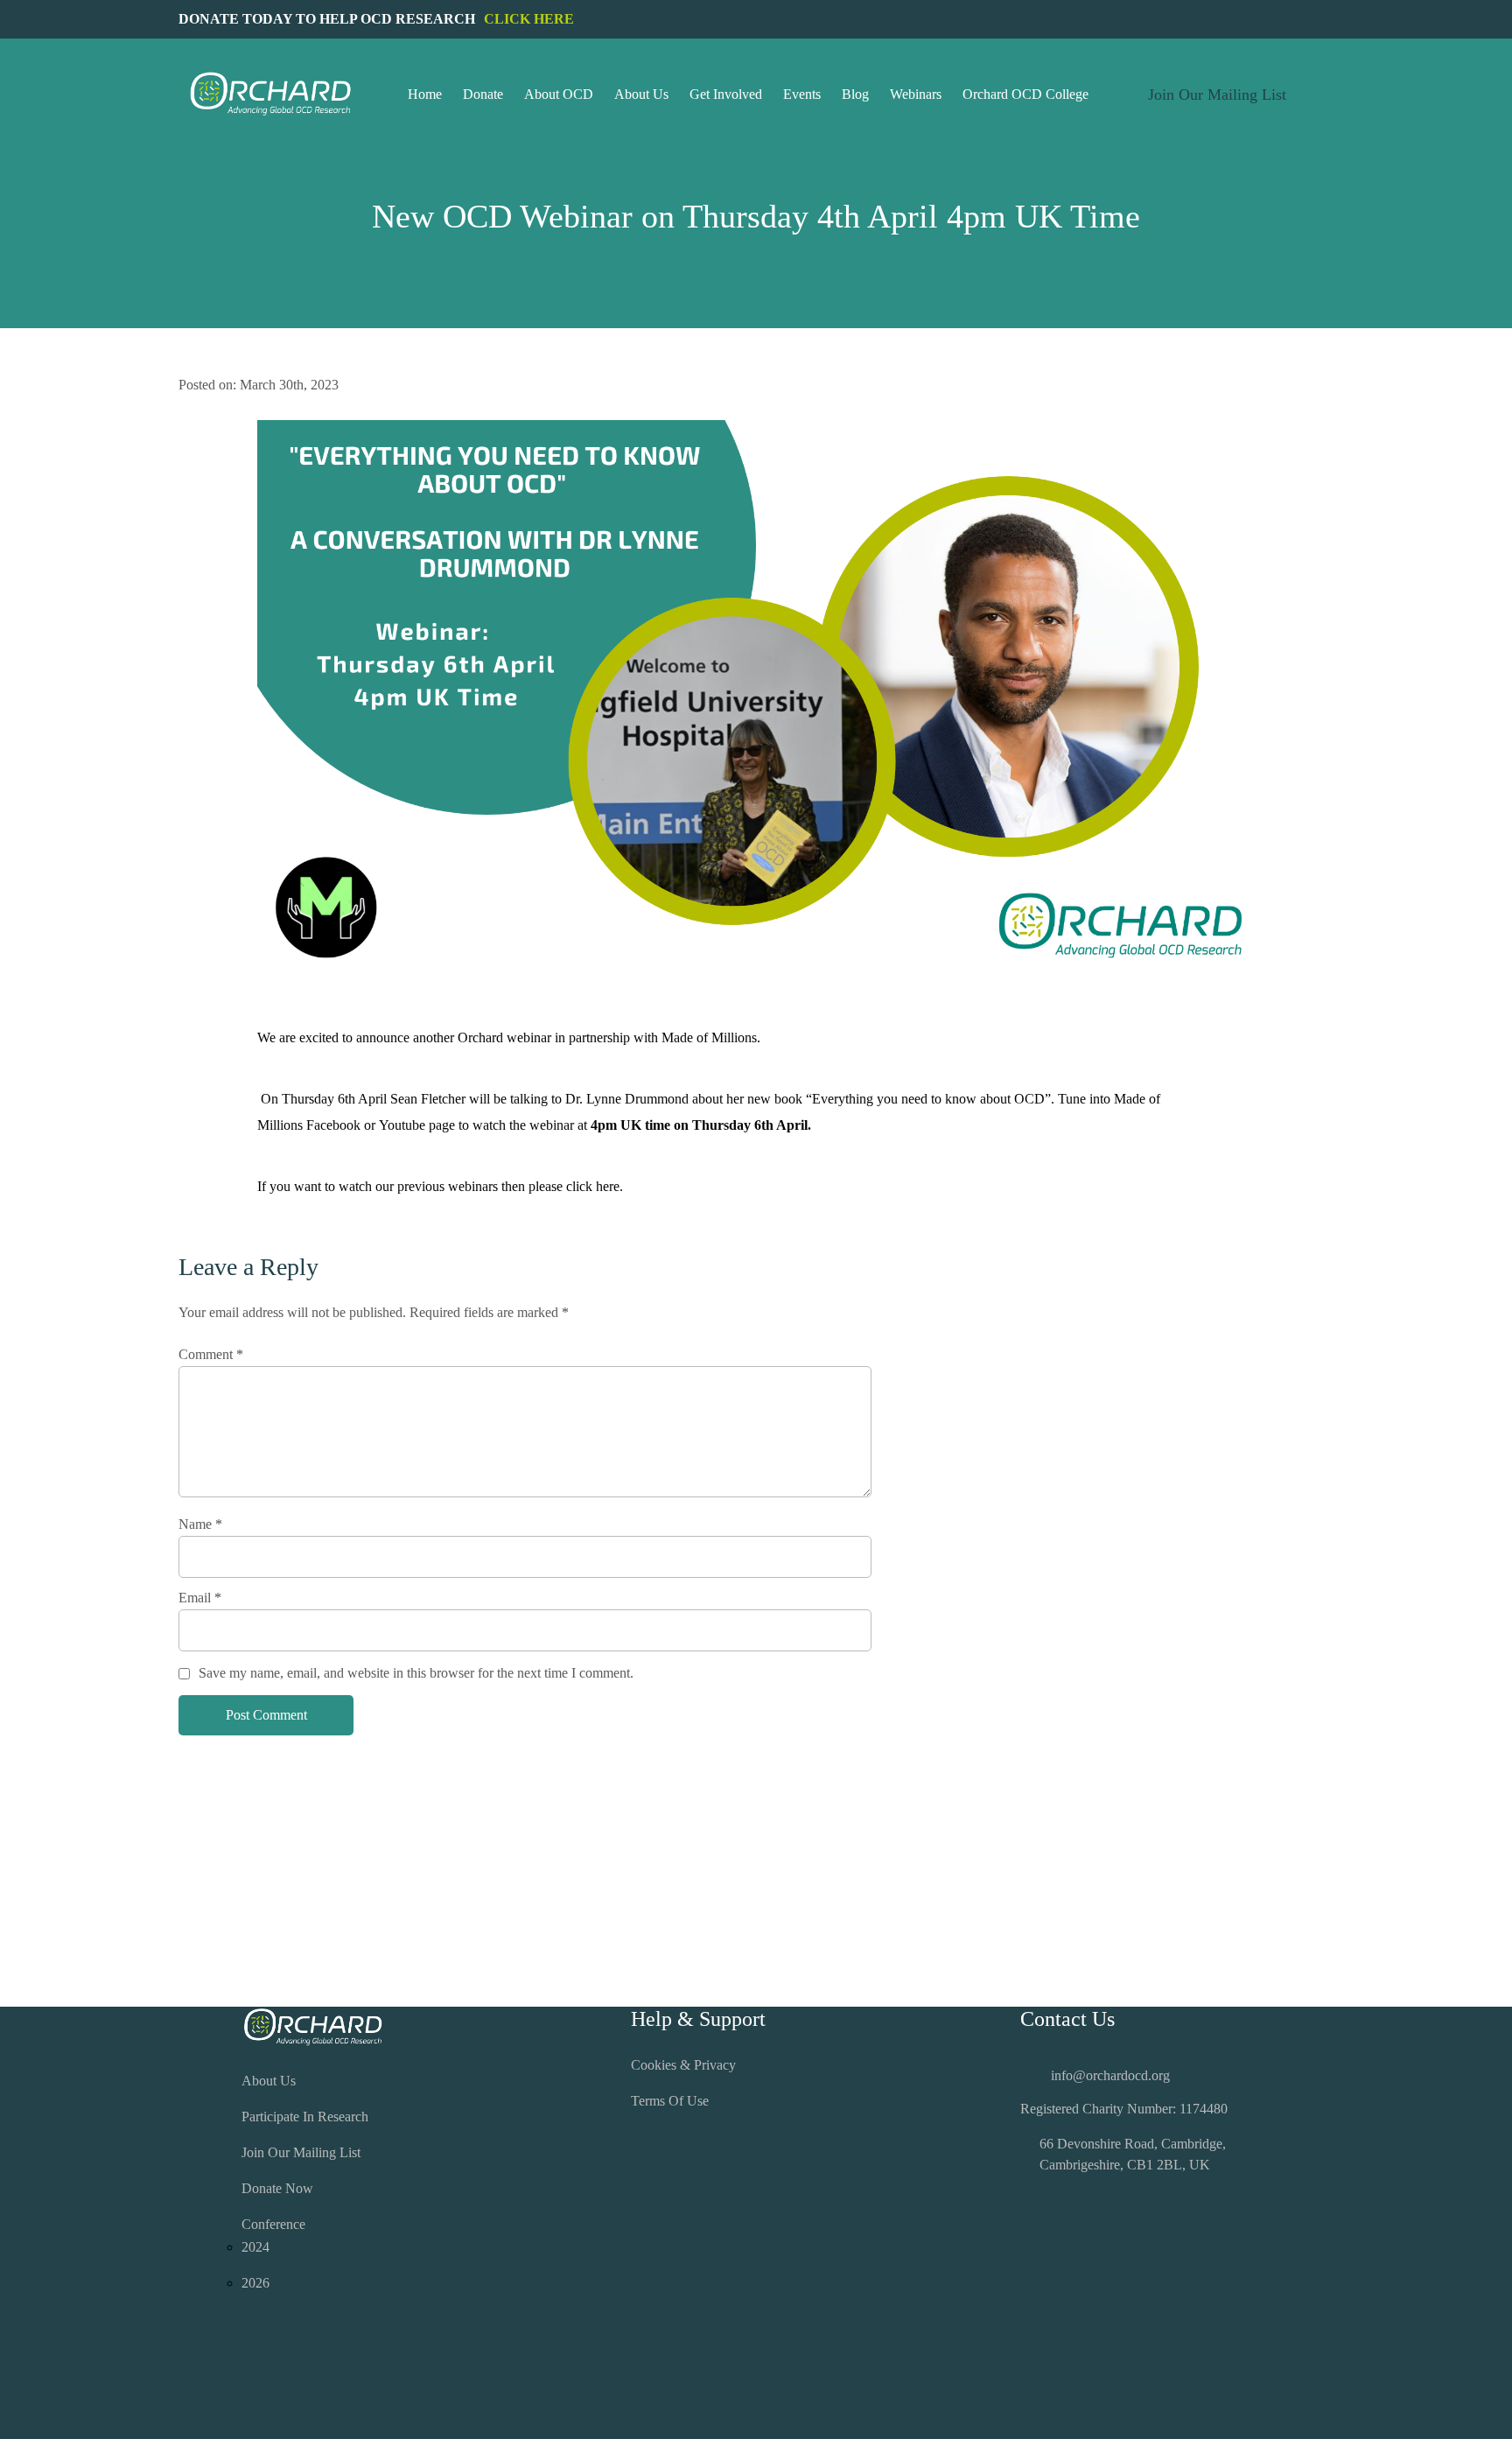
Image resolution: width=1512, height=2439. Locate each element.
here (608, 1186)
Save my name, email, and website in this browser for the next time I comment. (416, 1673)
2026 (255, 2283)
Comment (211, 1354)
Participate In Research (305, 2117)
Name (200, 1524)
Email (200, 1598)
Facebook (333, 1125)
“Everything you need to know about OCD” (928, 1099)
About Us (269, 2081)
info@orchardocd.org (1110, 2075)
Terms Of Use (670, 2101)
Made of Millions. (711, 1037)
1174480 (1204, 2109)
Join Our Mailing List (301, 2152)
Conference (273, 2224)
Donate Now (277, 2188)
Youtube (402, 1125)
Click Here (529, 19)
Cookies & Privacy (683, 2065)
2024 (255, 2247)
